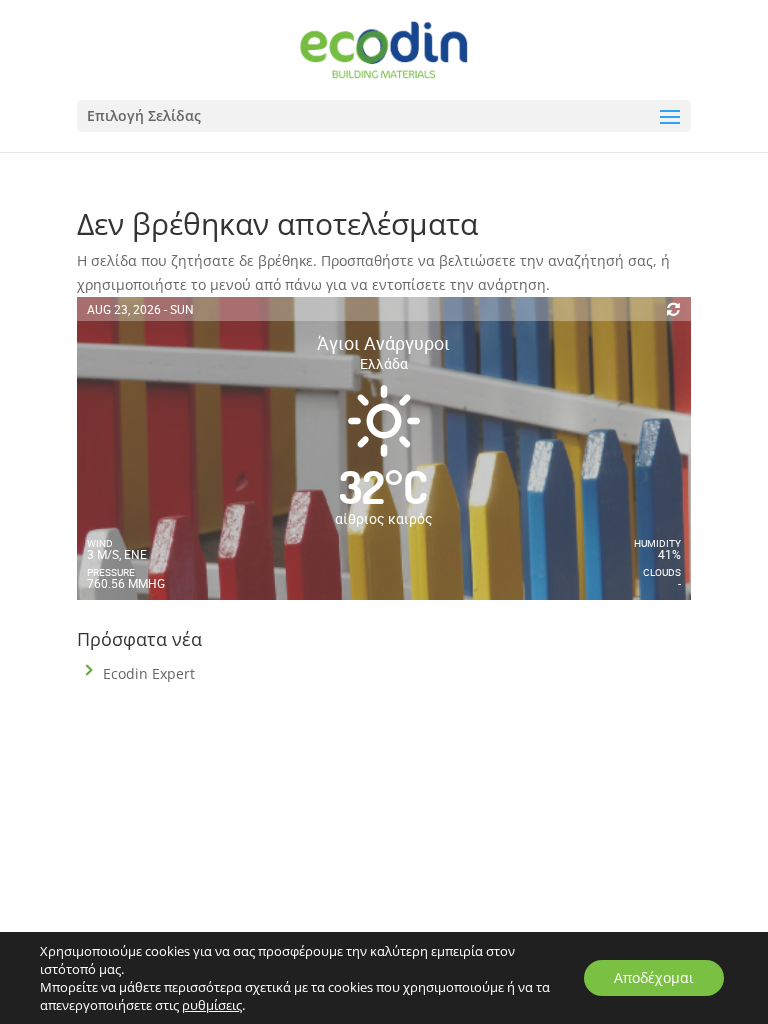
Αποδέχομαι (654, 977)
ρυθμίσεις (212, 1005)
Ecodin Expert (149, 673)
